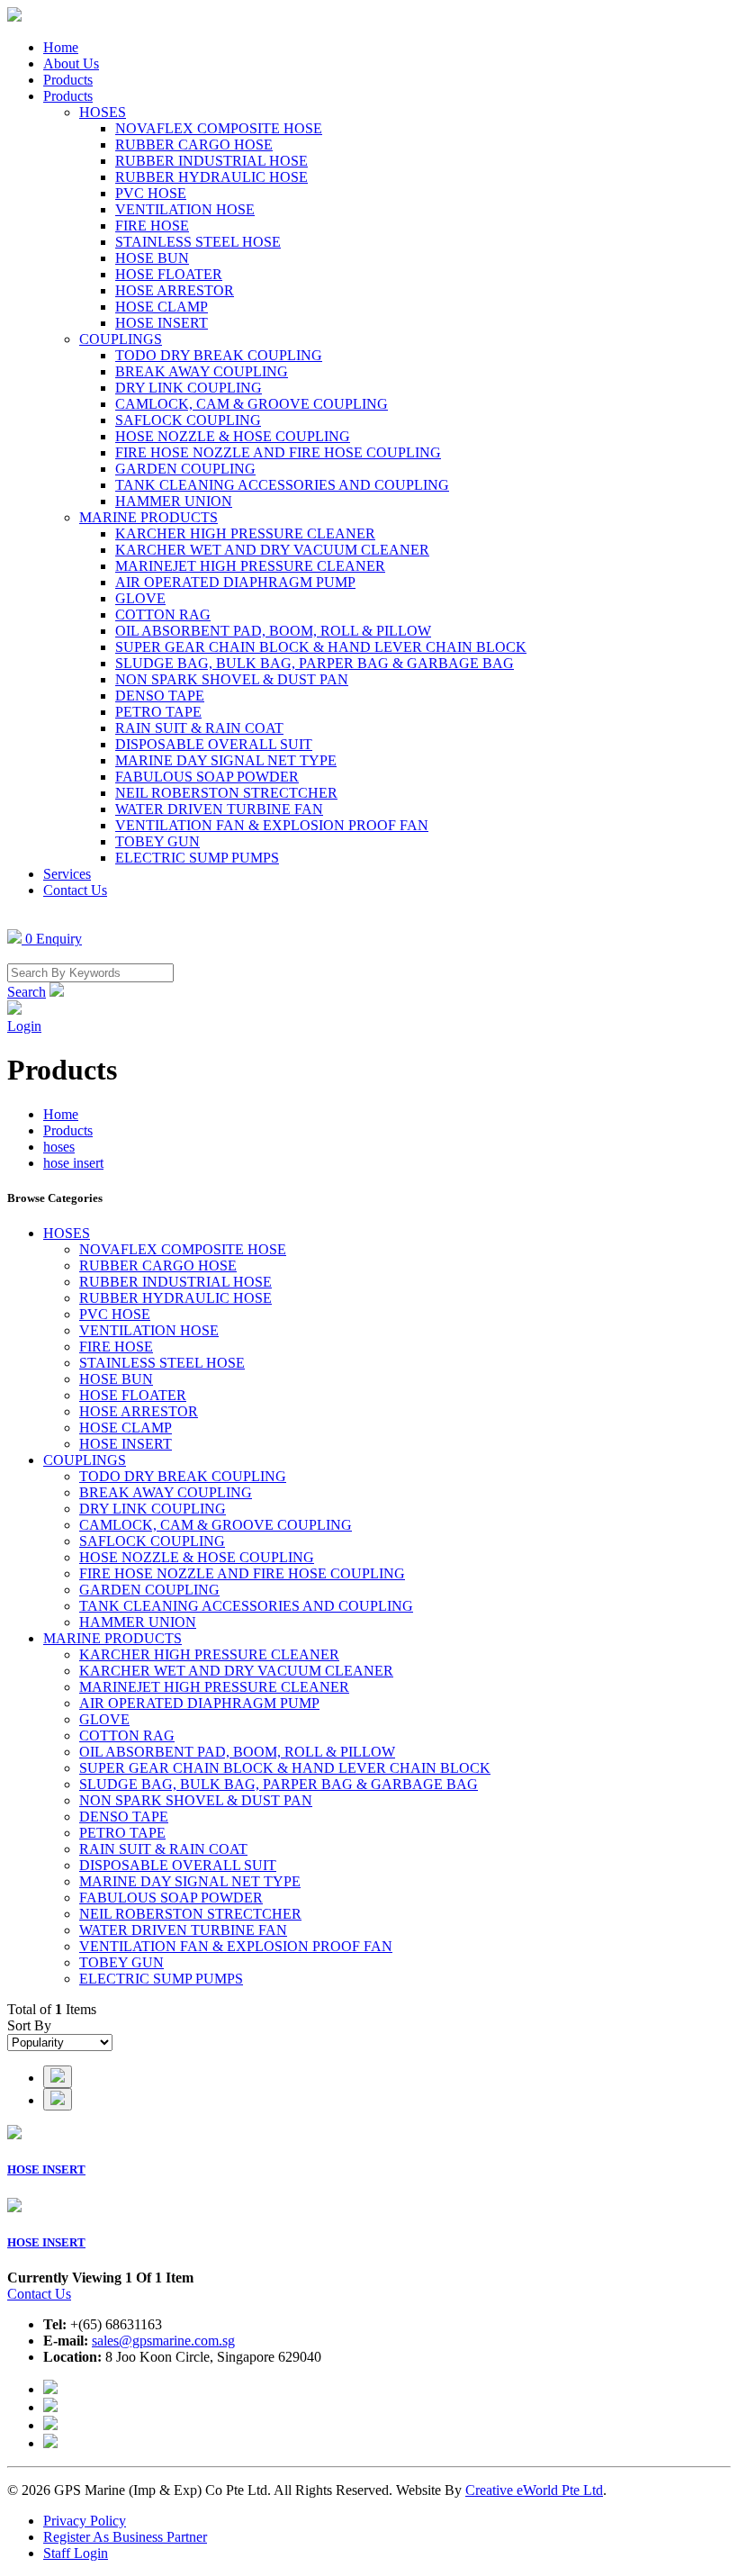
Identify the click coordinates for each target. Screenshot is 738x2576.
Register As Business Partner (125, 2537)
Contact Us (75, 890)
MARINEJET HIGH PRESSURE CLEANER (250, 566)
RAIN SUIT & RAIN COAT (199, 728)
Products (68, 80)
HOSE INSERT (162, 323)
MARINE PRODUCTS (148, 517)
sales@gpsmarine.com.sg (163, 2341)
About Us (71, 63)
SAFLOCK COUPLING (188, 420)
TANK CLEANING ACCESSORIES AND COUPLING (282, 485)
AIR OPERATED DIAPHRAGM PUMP (235, 582)
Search (27, 992)
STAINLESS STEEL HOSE (198, 242)
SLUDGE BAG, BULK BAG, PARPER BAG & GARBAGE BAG (315, 663)
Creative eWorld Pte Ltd (534, 2490)
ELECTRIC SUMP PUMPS (197, 858)
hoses (59, 1147)
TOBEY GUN (157, 841)
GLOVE (140, 598)
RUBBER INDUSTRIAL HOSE (211, 161)
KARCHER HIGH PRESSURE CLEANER (245, 533)
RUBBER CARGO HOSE (194, 145)
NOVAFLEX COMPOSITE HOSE (219, 128)
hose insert (73, 1163)
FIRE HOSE (152, 226)
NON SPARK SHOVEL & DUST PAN (232, 679)
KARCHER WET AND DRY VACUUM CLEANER (272, 550)
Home (61, 47)
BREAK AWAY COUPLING (202, 371)
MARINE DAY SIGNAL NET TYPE (226, 760)
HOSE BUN (152, 258)
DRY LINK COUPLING (189, 388)
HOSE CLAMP (162, 307)
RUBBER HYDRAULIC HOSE (211, 177)
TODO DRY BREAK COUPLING (219, 355)
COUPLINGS (121, 339)
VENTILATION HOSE (185, 209)
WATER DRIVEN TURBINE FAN (219, 809)
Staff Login (76, 2553)
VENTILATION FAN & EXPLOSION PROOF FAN (272, 825)
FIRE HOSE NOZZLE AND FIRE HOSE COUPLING (278, 452)
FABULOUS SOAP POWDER (207, 777)
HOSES (103, 112)
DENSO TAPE (160, 696)
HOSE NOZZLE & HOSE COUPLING (233, 436)
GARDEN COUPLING (185, 469)
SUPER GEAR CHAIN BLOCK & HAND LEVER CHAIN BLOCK (321, 647)
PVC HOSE (151, 193)
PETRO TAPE (158, 712)
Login (24, 1026)
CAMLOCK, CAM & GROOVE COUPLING (252, 404)
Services (67, 874)
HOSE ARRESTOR (175, 290)
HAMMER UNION (174, 501)
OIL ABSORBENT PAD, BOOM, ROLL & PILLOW (273, 631)
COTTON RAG (163, 615)
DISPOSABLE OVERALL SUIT (214, 744)
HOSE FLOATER (169, 274)
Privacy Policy (85, 2521)
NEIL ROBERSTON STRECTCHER (226, 793)
